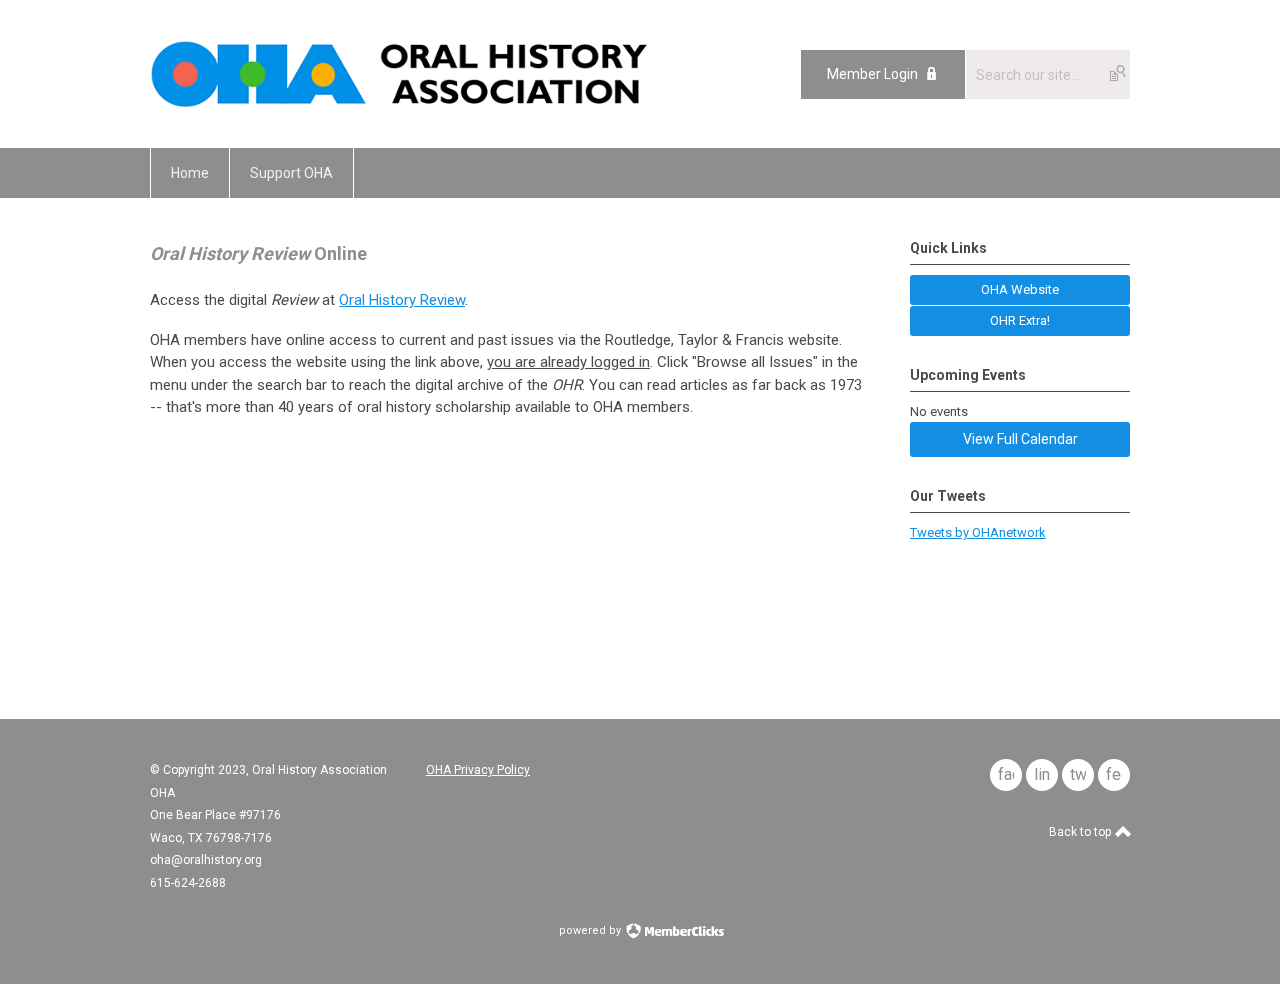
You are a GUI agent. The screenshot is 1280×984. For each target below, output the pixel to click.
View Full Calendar (1020, 439)
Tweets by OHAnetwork (978, 532)
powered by (591, 930)
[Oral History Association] (399, 103)
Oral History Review (402, 300)
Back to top (1081, 832)
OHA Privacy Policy (478, 770)
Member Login (872, 74)
